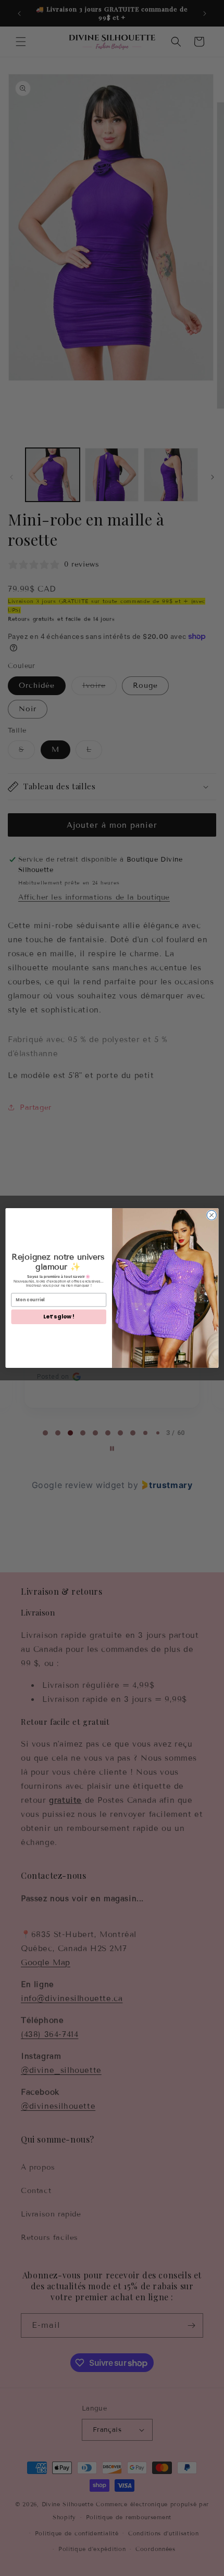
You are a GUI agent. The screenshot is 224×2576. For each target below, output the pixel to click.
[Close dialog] (211, 1215)
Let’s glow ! (59, 1317)
